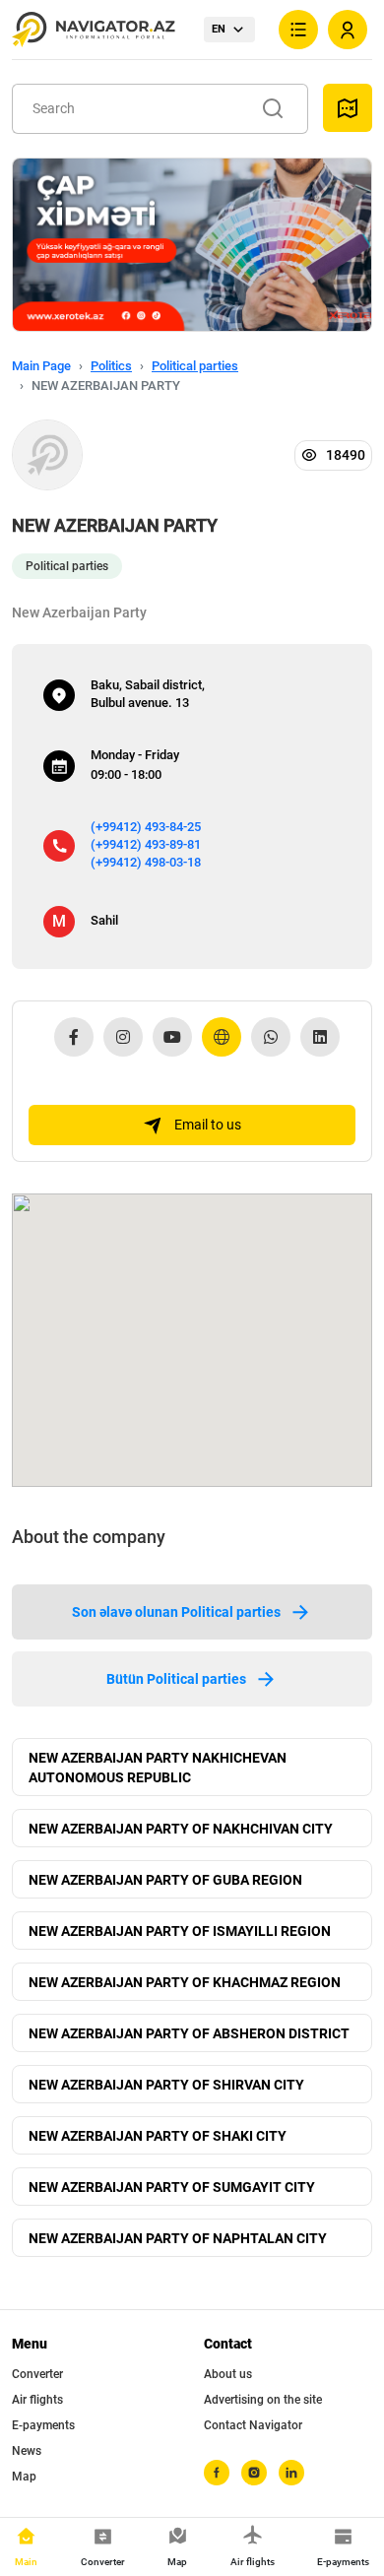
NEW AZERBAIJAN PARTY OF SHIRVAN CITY (166, 2085)
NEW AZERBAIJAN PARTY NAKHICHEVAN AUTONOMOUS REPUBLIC (158, 1768)
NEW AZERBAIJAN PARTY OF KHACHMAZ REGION (185, 1982)
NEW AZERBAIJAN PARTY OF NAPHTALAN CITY (178, 2238)
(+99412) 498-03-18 (146, 862)
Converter (37, 2374)
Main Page (41, 366)
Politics (111, 366)
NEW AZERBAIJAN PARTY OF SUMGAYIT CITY (172, 2187)
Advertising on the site (263, 2400)
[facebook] (217, 2473)
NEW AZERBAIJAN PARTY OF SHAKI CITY (158, 2136)
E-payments (43, 2425)
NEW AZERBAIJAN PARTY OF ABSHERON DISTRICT (189, 2033)
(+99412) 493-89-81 (146, 844)
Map (24, 2477)
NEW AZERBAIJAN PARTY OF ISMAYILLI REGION (180, 1931)
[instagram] (254, 2473)
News (27, 2451)
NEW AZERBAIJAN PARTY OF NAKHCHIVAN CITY (181, 1829)
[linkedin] (291, 2473)
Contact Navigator (253, 2425)
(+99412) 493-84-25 (146, 827)
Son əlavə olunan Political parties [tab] (176, 1612)
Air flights (37, 2400)
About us (228, 2374)
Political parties (195, 366)
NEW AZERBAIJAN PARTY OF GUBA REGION (165, 1880)
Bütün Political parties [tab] (176, 1679)
